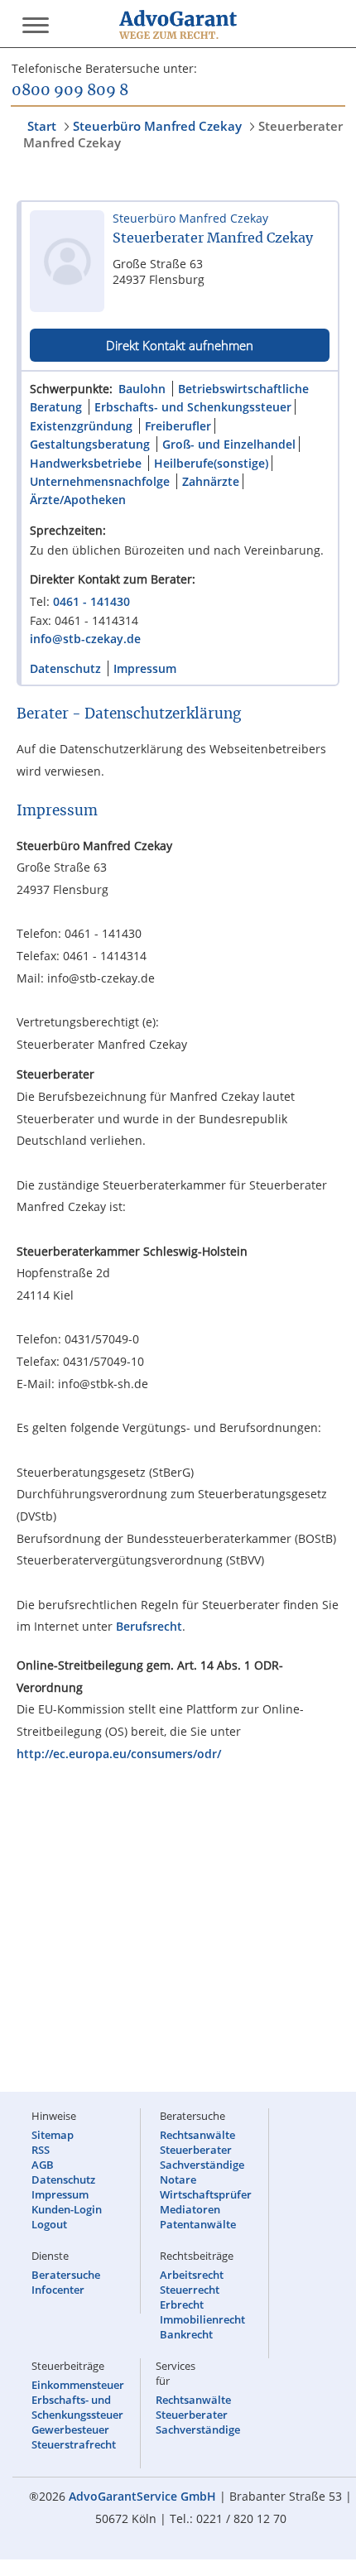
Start (42, 126)
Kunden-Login (67, 2209)
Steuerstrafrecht (74, 2444)
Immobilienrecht (202, 2319)
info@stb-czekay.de (85, 639)
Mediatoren (190, 2209)
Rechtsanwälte (197, 2135)
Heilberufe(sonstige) (211, 463)
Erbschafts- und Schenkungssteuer (193, 407)
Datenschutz (65, 668)
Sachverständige (202, 2165)
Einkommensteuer (78, 2385)
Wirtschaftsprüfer (206, 2194)
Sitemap (53, 2135)
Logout (49, 2224)
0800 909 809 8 (70, 91)
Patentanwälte (198, 2224)
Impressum (145, 668)
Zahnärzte (211, 481)
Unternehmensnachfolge (100, 481)
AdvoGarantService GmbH (142, 2496)
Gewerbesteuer (70, 2429)
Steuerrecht (190, 2290)
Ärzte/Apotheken (78, 500)
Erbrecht (182, 2304)
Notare (178, 2180)
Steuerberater (196, 2150)
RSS (41, 2150)
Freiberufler (178, 426)
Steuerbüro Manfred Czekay (157, 126)
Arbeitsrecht (192, 2275)
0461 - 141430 (91, 601)
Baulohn (142, 389)
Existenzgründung (81, 426)
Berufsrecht (149, 1626)
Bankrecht (186, 2334)
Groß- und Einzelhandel (229, 444)
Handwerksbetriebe (86, 463)
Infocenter (58, 2290)
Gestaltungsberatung (90, 444)
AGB (43, 2165)
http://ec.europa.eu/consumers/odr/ (119, 1754)
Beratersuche (66, 2275)
